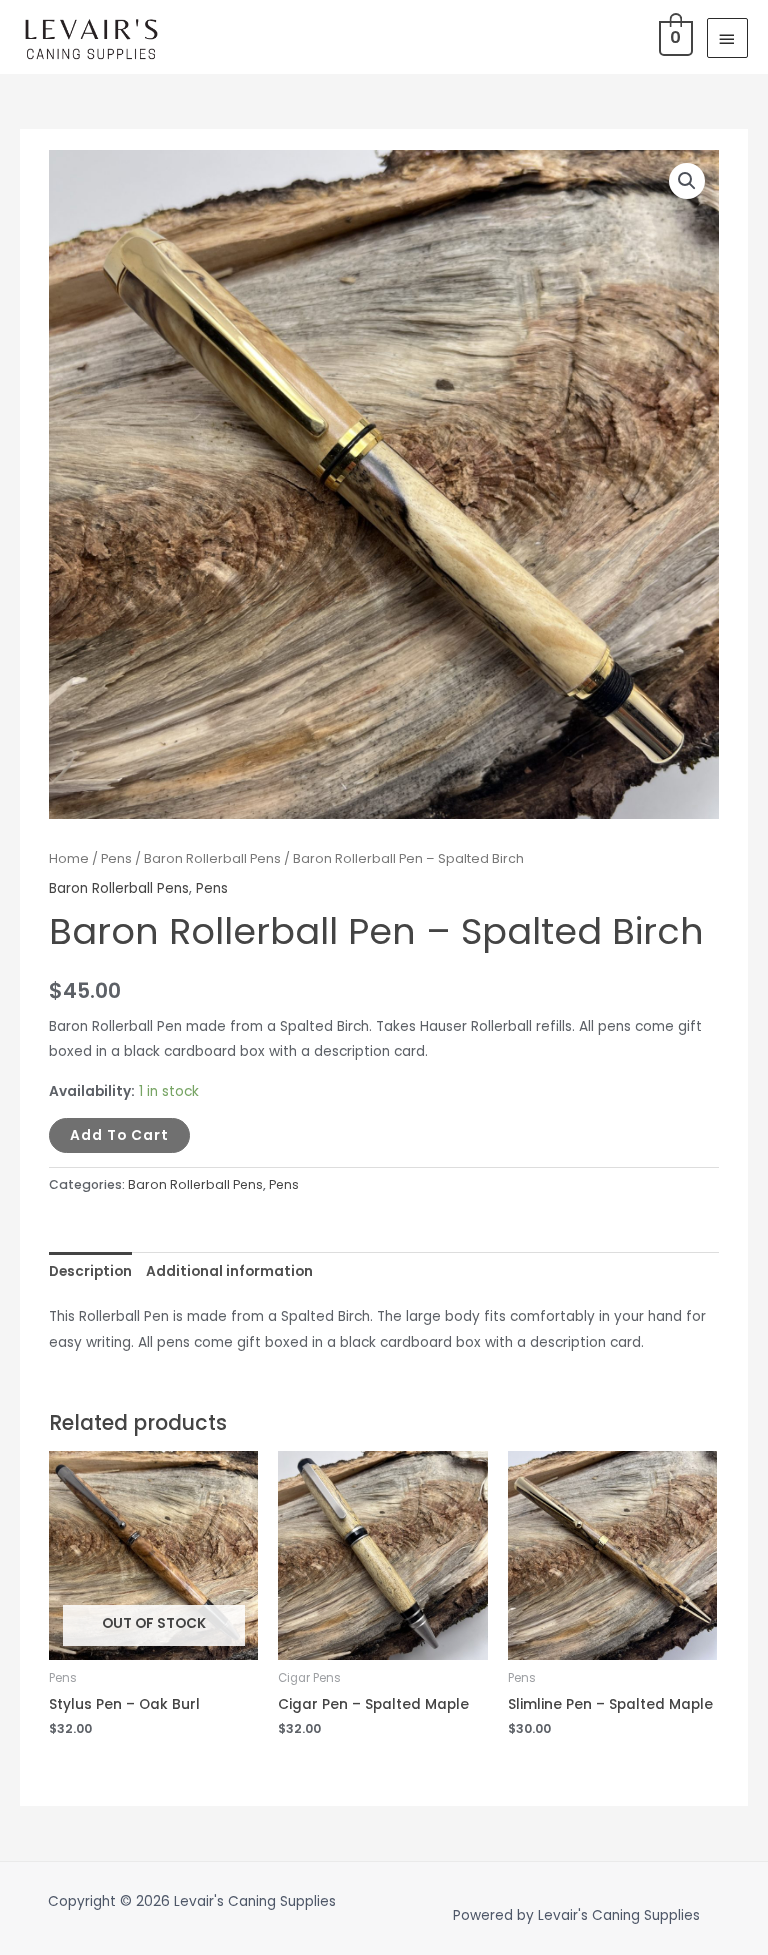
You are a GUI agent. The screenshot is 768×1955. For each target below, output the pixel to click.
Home (69, 858)
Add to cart (119, 1135)
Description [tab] (90, 1271)
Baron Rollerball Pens (212, 858)
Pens (116, 858)
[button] (687, 181)
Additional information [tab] (229, 1271)
